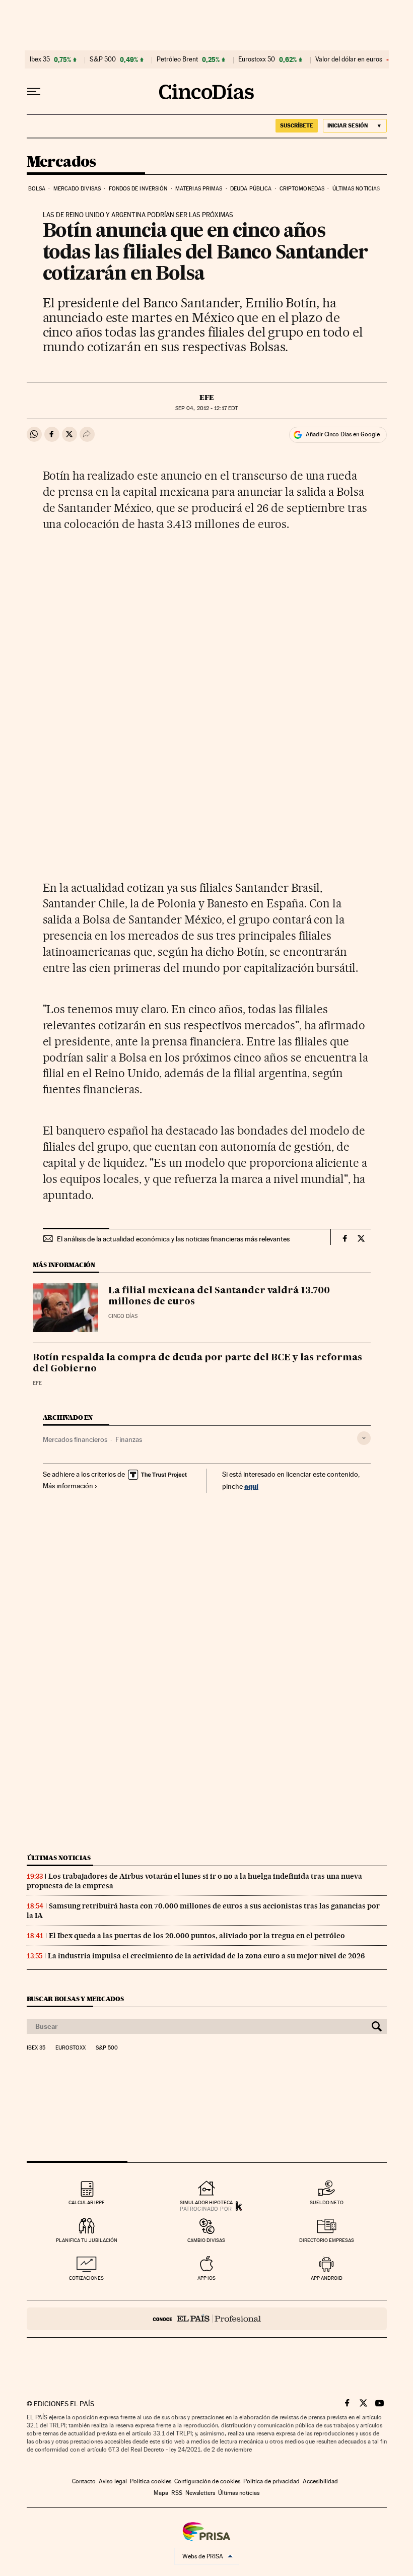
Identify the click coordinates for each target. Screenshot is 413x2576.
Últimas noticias (356, 189)
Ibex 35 (40, 59)
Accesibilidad (320, 2481)
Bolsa (37, 189)
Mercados (61, 162)
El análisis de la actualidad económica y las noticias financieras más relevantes (173, 1239)
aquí (251, 1486)
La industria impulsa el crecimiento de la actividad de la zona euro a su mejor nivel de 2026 (206, 1956)
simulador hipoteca (206, 2202)
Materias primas (199, 189)
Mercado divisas (77, 189)
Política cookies (151, 2481)
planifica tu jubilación (87, 2240)
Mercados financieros (75, 1439)
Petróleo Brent (177, 59)
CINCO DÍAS (123, 1316)
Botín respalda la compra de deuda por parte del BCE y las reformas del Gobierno (197, 1363)
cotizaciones (86, 2278)
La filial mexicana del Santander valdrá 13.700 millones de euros (219, 1296)
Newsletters (200, 2493)
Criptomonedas (302, 189)
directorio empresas (327, 2240)
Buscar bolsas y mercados (75, 1999)
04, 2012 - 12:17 (206, 408)
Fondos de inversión (138, 189)
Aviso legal (113, 2481)
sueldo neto (327, 2202)
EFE (207, 398)
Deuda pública (251, 189)
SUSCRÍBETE (297, 125)
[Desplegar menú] (34, 92)
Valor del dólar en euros (349, 59)
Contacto (84, 2481)
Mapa (161, 2493)
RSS (177, 2493)
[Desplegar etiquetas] (364, 1438)
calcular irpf (86, 2202)
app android (327, 2278)
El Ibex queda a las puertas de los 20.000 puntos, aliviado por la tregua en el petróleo (197, 1936)
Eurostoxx (71, 2048)
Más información (68, 1486)
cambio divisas (206, 2240)
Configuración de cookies (207, 2481)
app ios (206, 2278)
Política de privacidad (271, 2481)
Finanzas (129, 1439)
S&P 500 (103, 59)
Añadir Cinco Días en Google (343, 434)
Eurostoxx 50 (257, 59)
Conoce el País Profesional (207, 2319)
